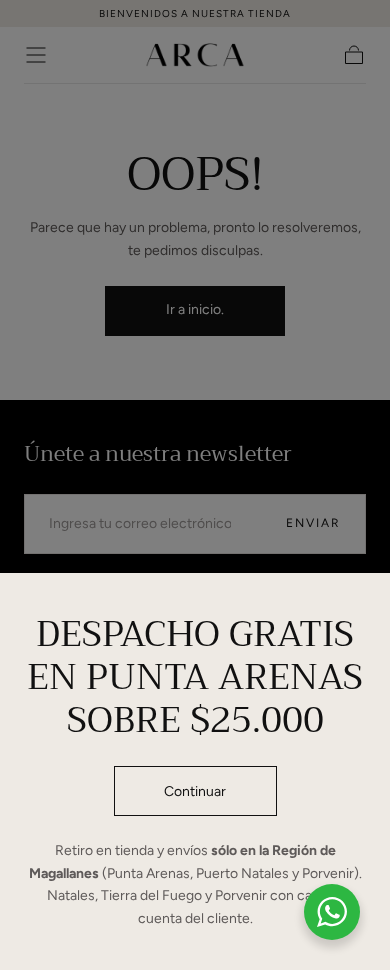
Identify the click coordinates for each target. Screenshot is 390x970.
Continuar (195, 791)
